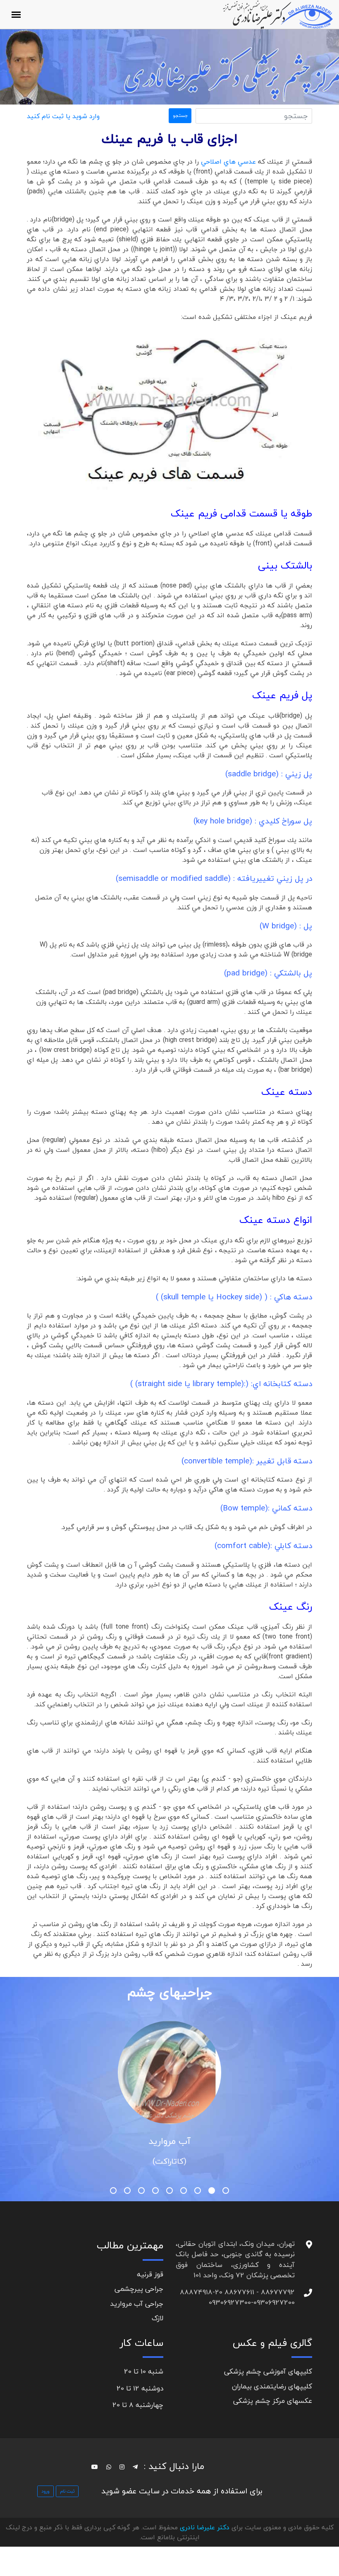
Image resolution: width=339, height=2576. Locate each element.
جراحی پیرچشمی (139, 2289)
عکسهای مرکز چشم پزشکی (273, 2401)
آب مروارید (169, 2141)
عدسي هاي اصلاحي (228, 162)
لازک (158, 2318)
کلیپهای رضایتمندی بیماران (272, 2386)
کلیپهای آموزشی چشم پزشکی (268, 2371)
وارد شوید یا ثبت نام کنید (63, 116)
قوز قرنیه (150, 2274)
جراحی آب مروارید (137, 2304)
